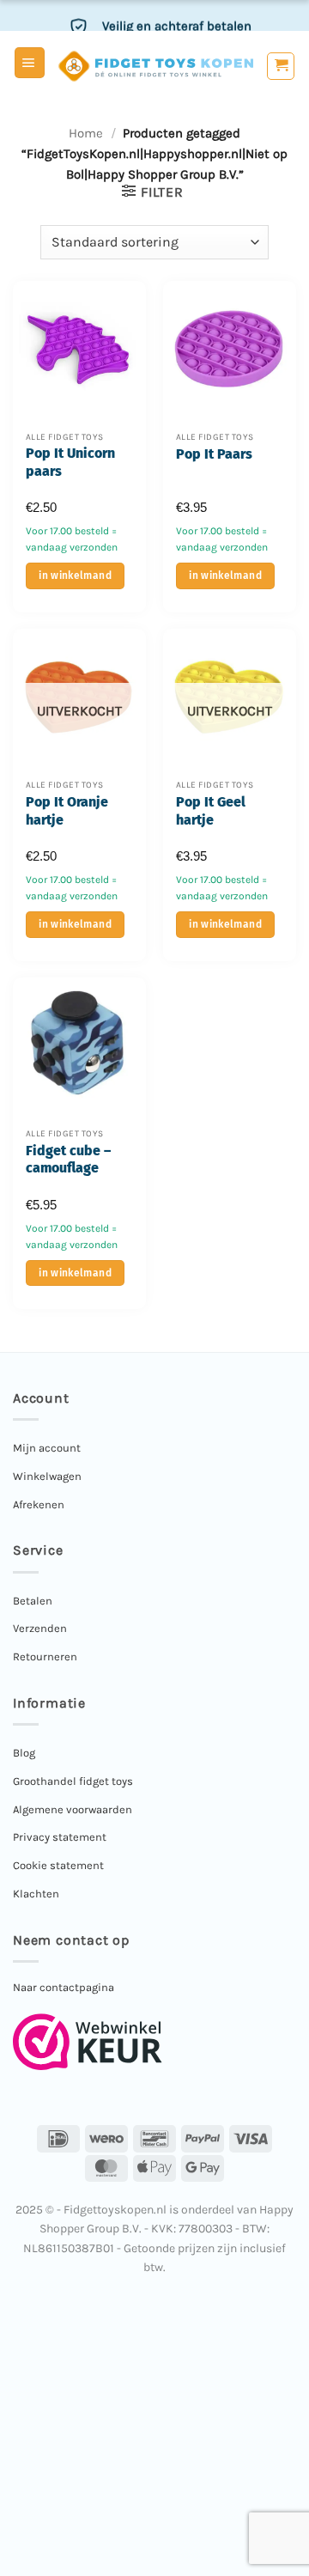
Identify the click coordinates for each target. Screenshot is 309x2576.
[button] (30, 63)
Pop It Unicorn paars (70, 462)
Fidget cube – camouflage (68, 1160)
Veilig (177, 20)
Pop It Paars (214, 454)
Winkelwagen (47, 1476)
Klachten (36, 1894)
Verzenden (40, 1628)
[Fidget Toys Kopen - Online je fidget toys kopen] (156, 66)
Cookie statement (58, 1865)
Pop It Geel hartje (211, 811)
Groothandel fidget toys (73, 1781)
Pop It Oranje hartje (67, 811)
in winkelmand (75, 924)
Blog (24, 1753)
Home (86, 133)
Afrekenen (39, 1504)
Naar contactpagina (64, 1987)
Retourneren (45, 1656)
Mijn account (47, 1448)
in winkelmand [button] (75, 575)
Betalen (33, 1601)
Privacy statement (60, 1837)
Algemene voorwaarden (73, 1809)
